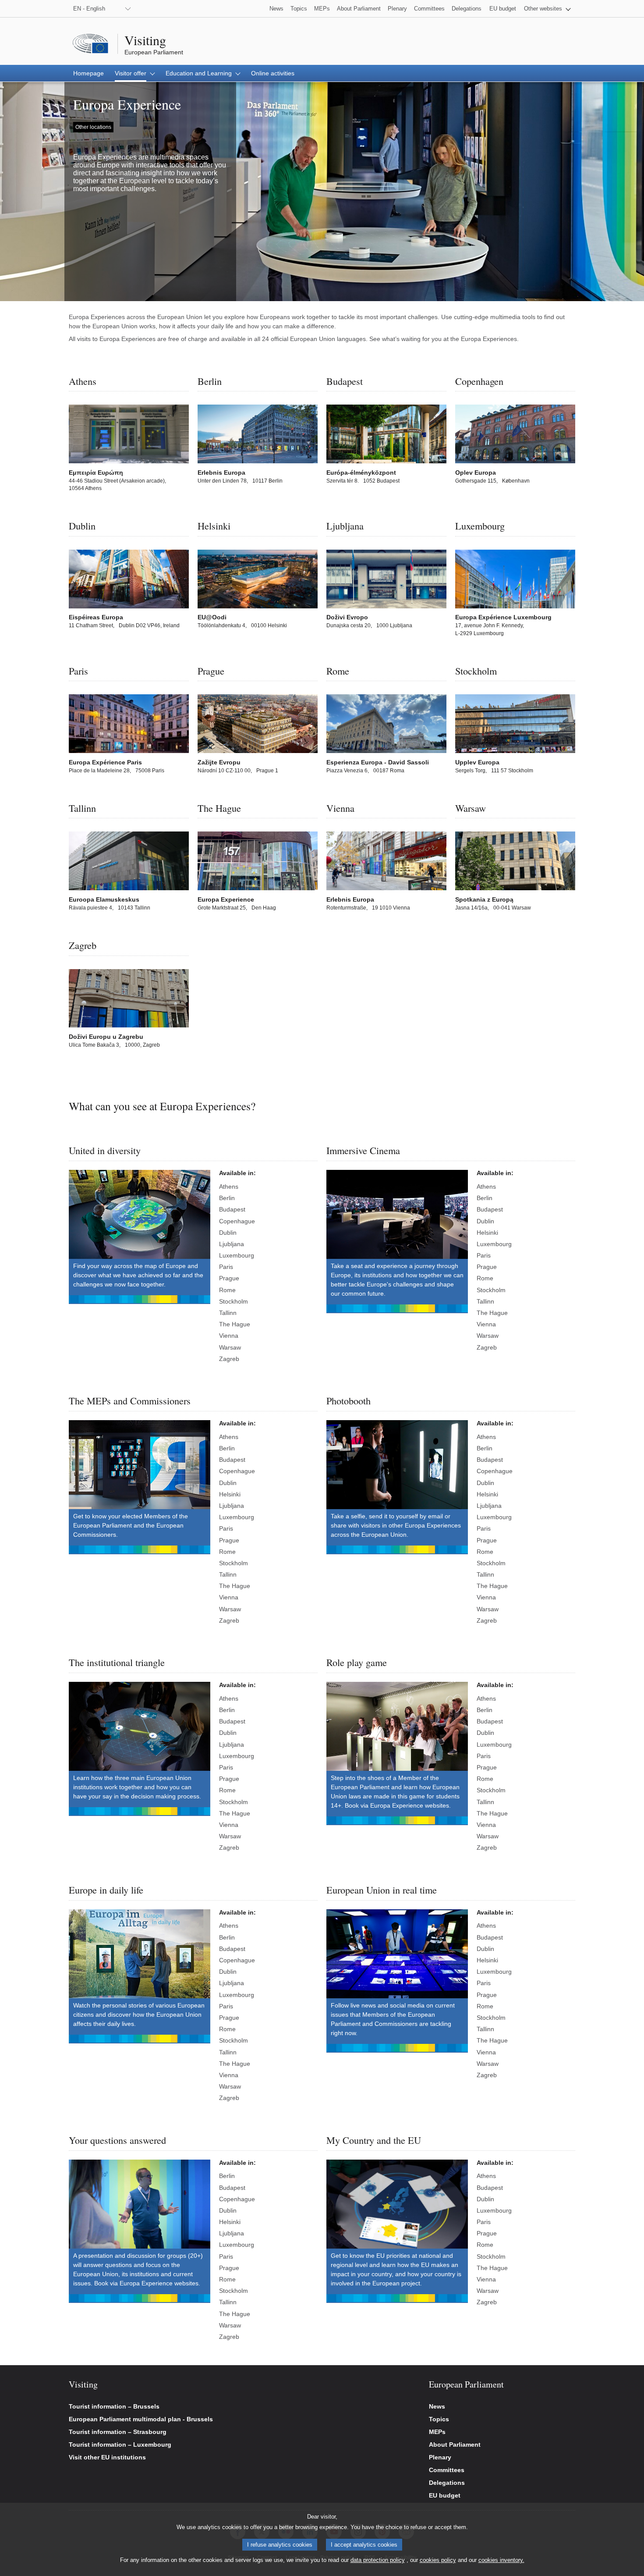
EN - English (89, 9)
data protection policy (378, 2560)
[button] (547, 9)
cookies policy (438, 2560)
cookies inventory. (501, 2560)
